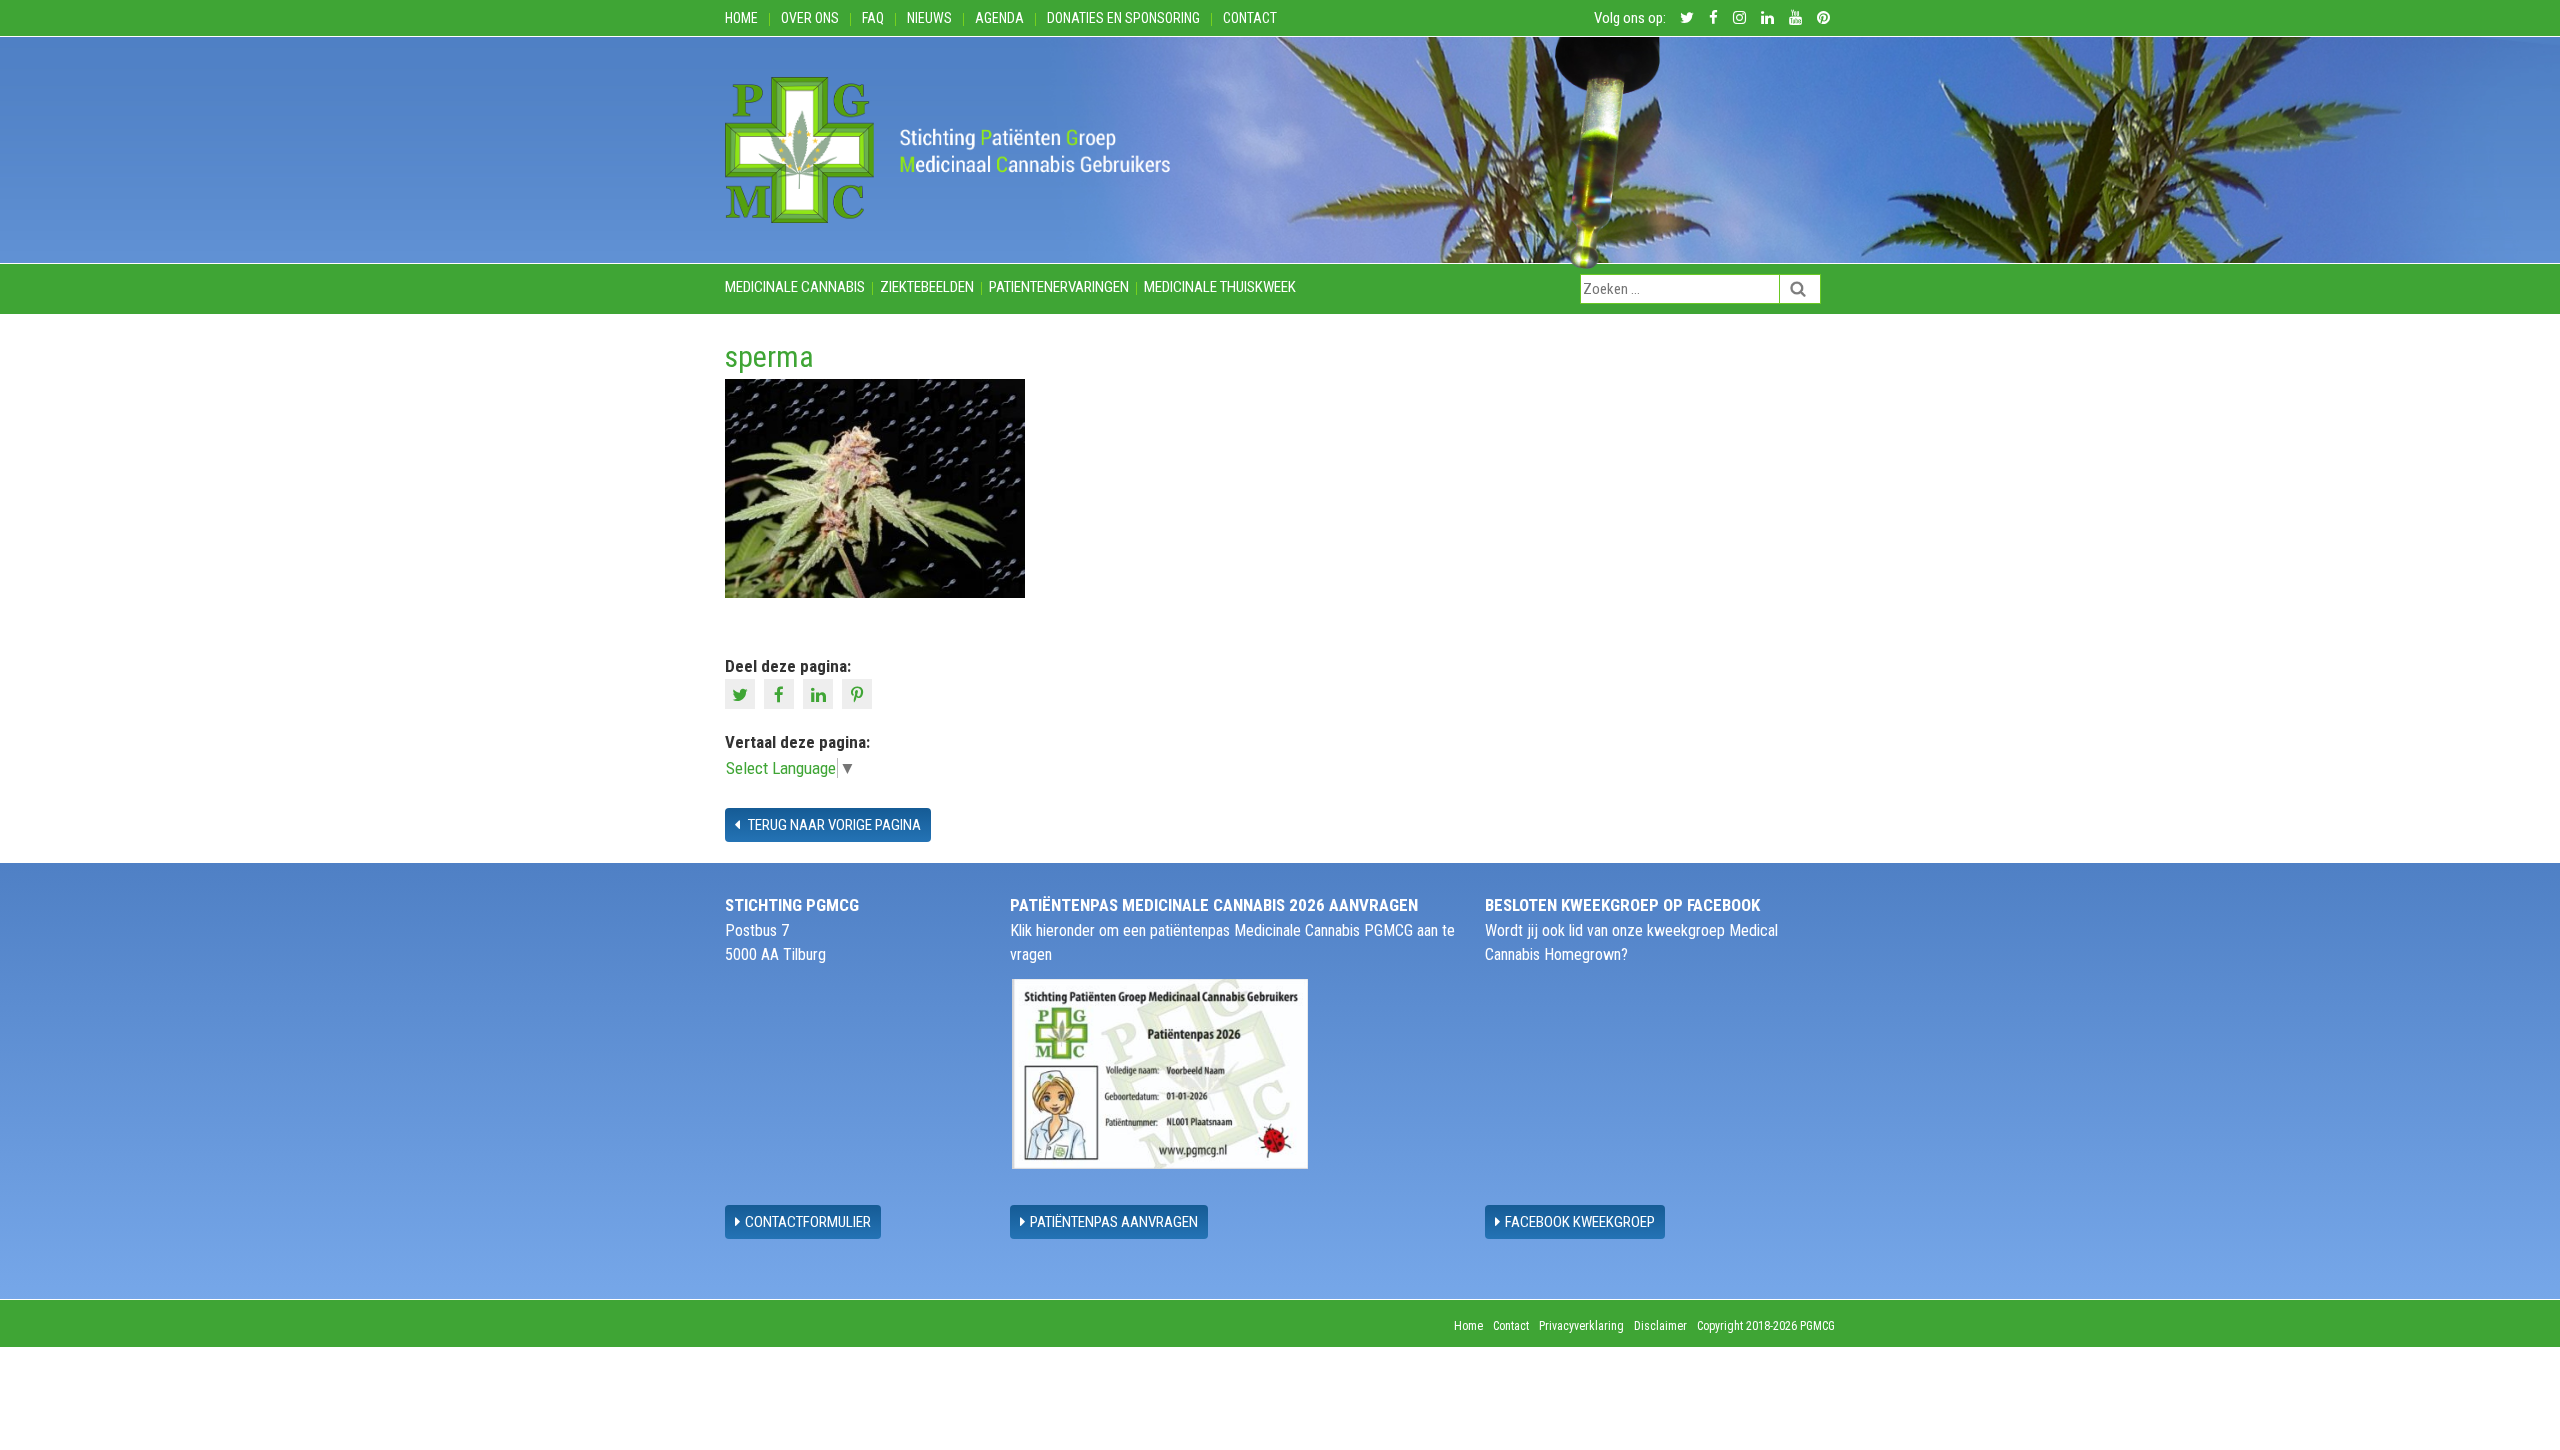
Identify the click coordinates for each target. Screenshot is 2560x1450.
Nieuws (929, 18)
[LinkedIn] (820, 693)
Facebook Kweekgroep (1580, 1222)
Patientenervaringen (1059, 287)
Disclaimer (1660, 1326)
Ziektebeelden (927, 287)
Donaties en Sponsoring (1123, 18)
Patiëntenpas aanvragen (1114, 1222)
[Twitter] (742, 693)
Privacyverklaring (1581, 1326)
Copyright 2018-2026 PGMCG (1766, 1326)
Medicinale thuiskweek (1220, 287)
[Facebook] (781, 693)
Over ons (810, 18)
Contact (1250, 18)
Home (741, 18)
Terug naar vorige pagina (833, 825)
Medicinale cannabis (795, 287)
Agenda (999, 18)
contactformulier (808, 1222)
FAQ (873, 18)
